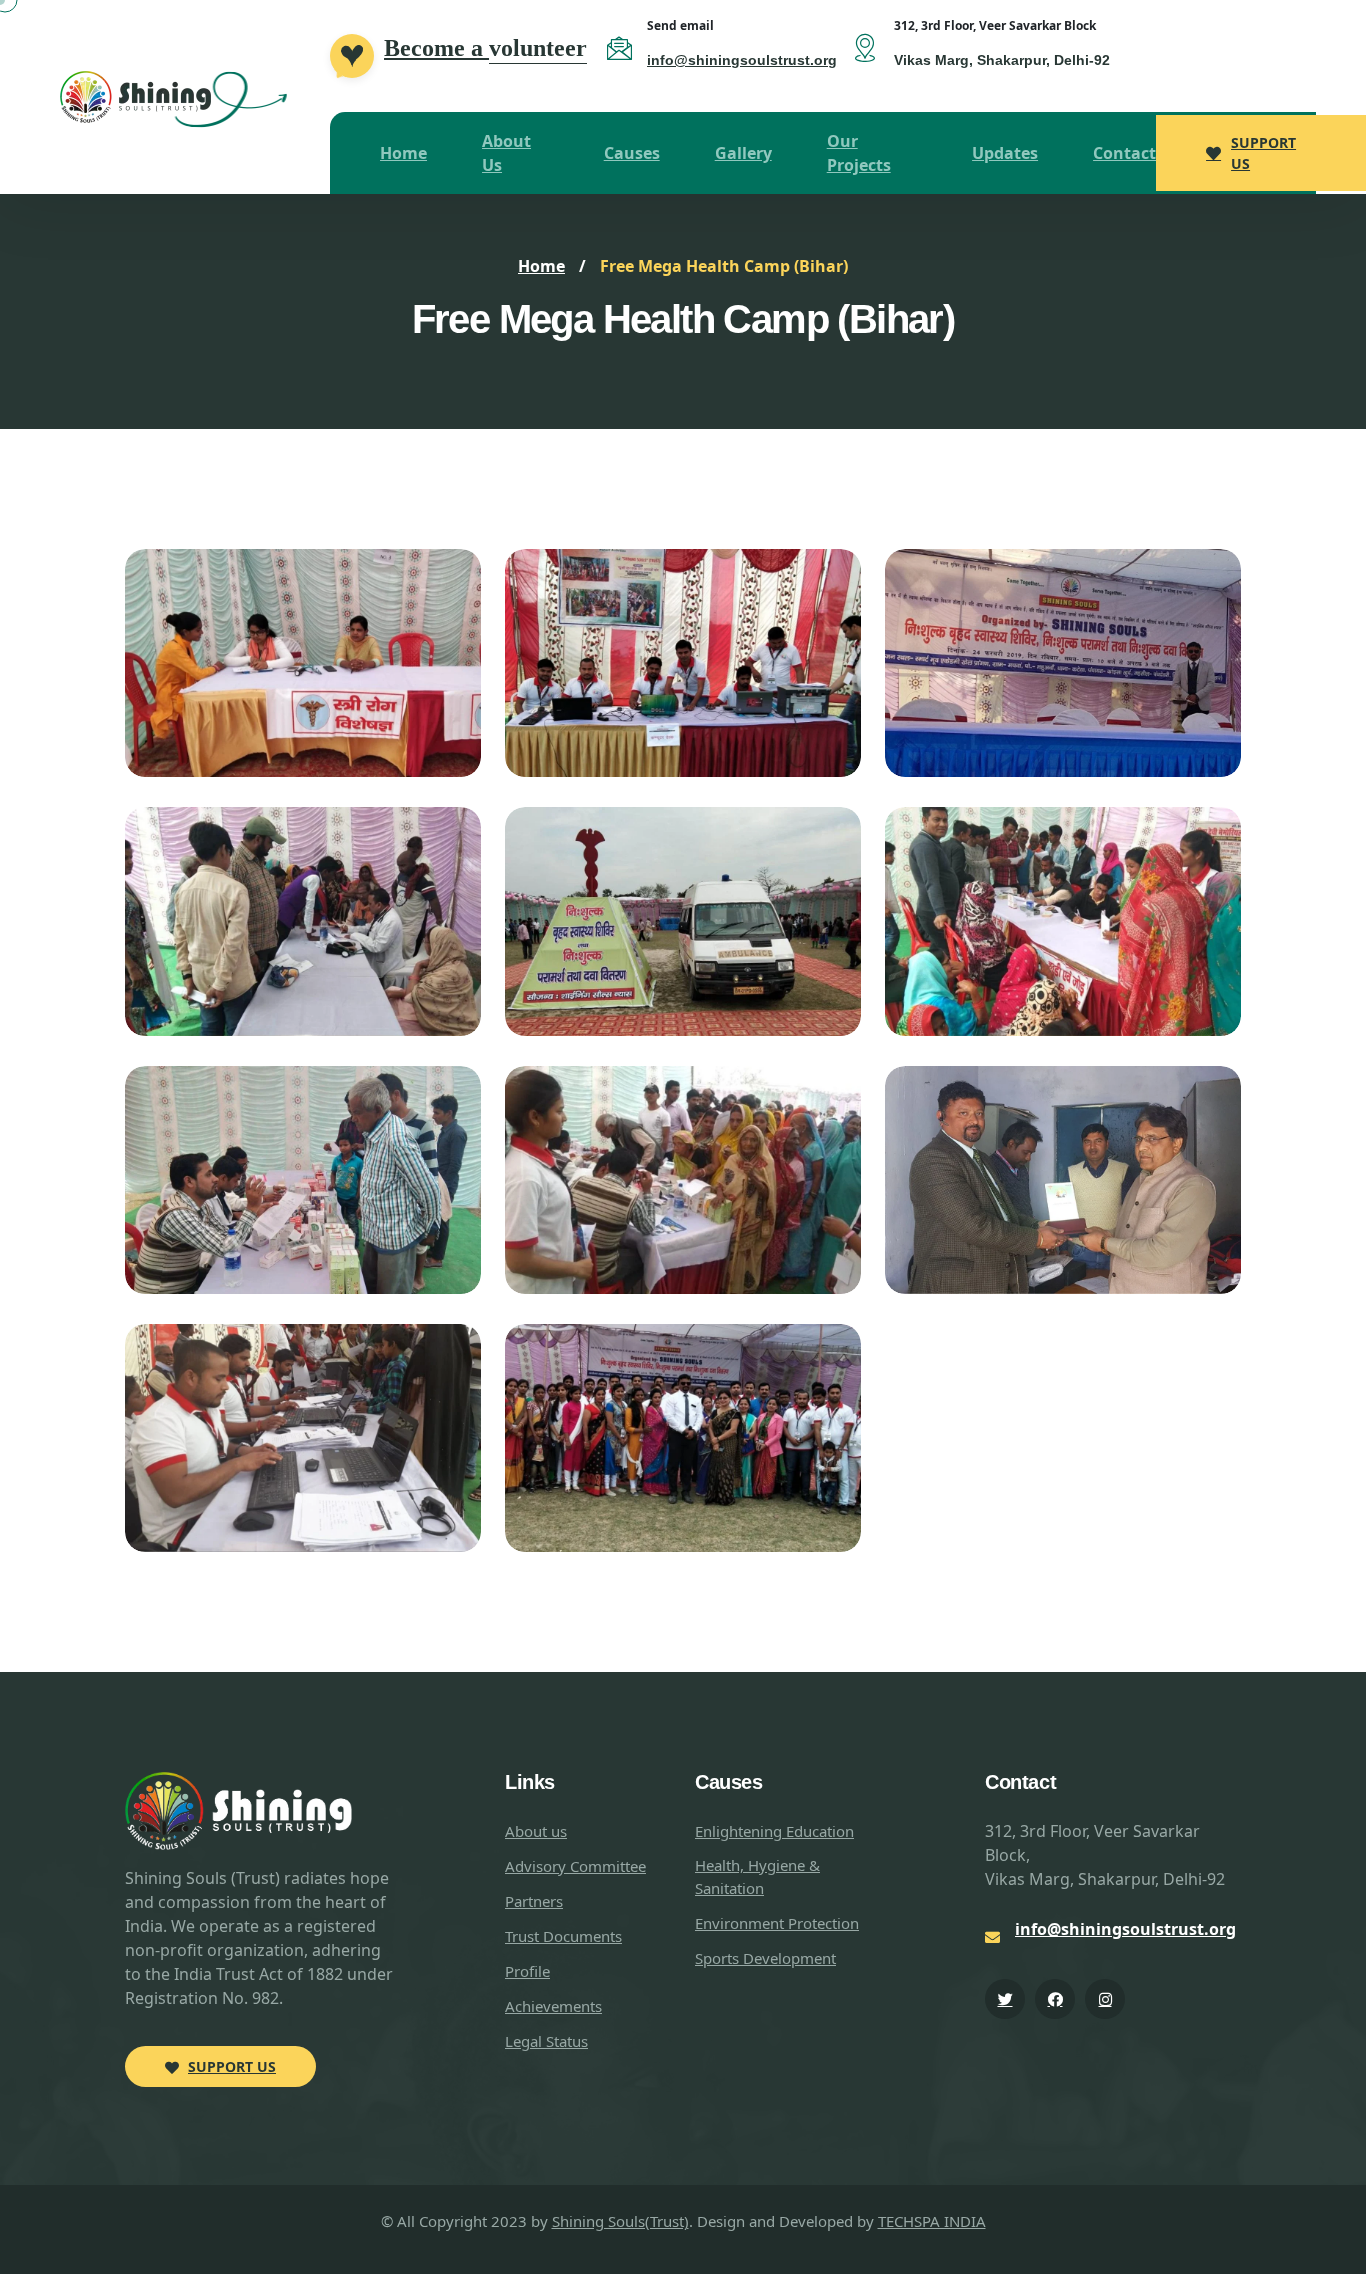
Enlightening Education (774, 1831)
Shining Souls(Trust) (620, 2221)
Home (403, 153)
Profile (527, 1971)
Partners (534, 1901)
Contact (1124, 153)
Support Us (1263, 153)
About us (536, 1831)
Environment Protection (777, 1923)
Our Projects (859, 153)
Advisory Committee (575, 1866)
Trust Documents (563, 1936)
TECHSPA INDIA (932, 2221)
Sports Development (765, 1958)
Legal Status (546, 2041)
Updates (1005, 153)
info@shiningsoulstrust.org (742, 60)
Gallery (743, 153)
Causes (632, 153)
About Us (506, 153)
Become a (485, 48)
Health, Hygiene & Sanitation (757, 1876)
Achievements (553, 2006)
